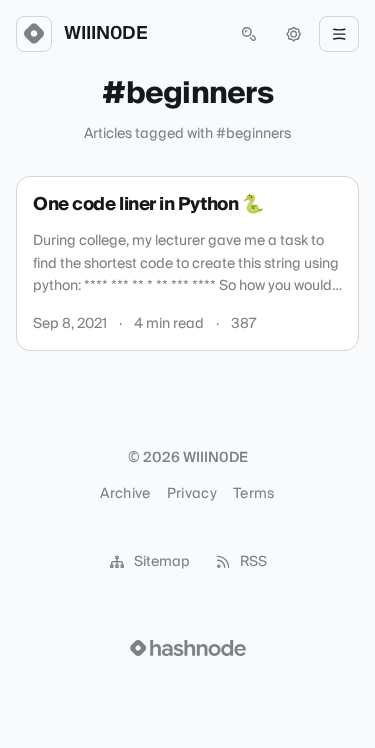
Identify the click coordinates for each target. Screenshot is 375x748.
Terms (254, 494)
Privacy (192, 494)
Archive (125, 494)
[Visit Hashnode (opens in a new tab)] (188, 648)
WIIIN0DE (106, 34)
